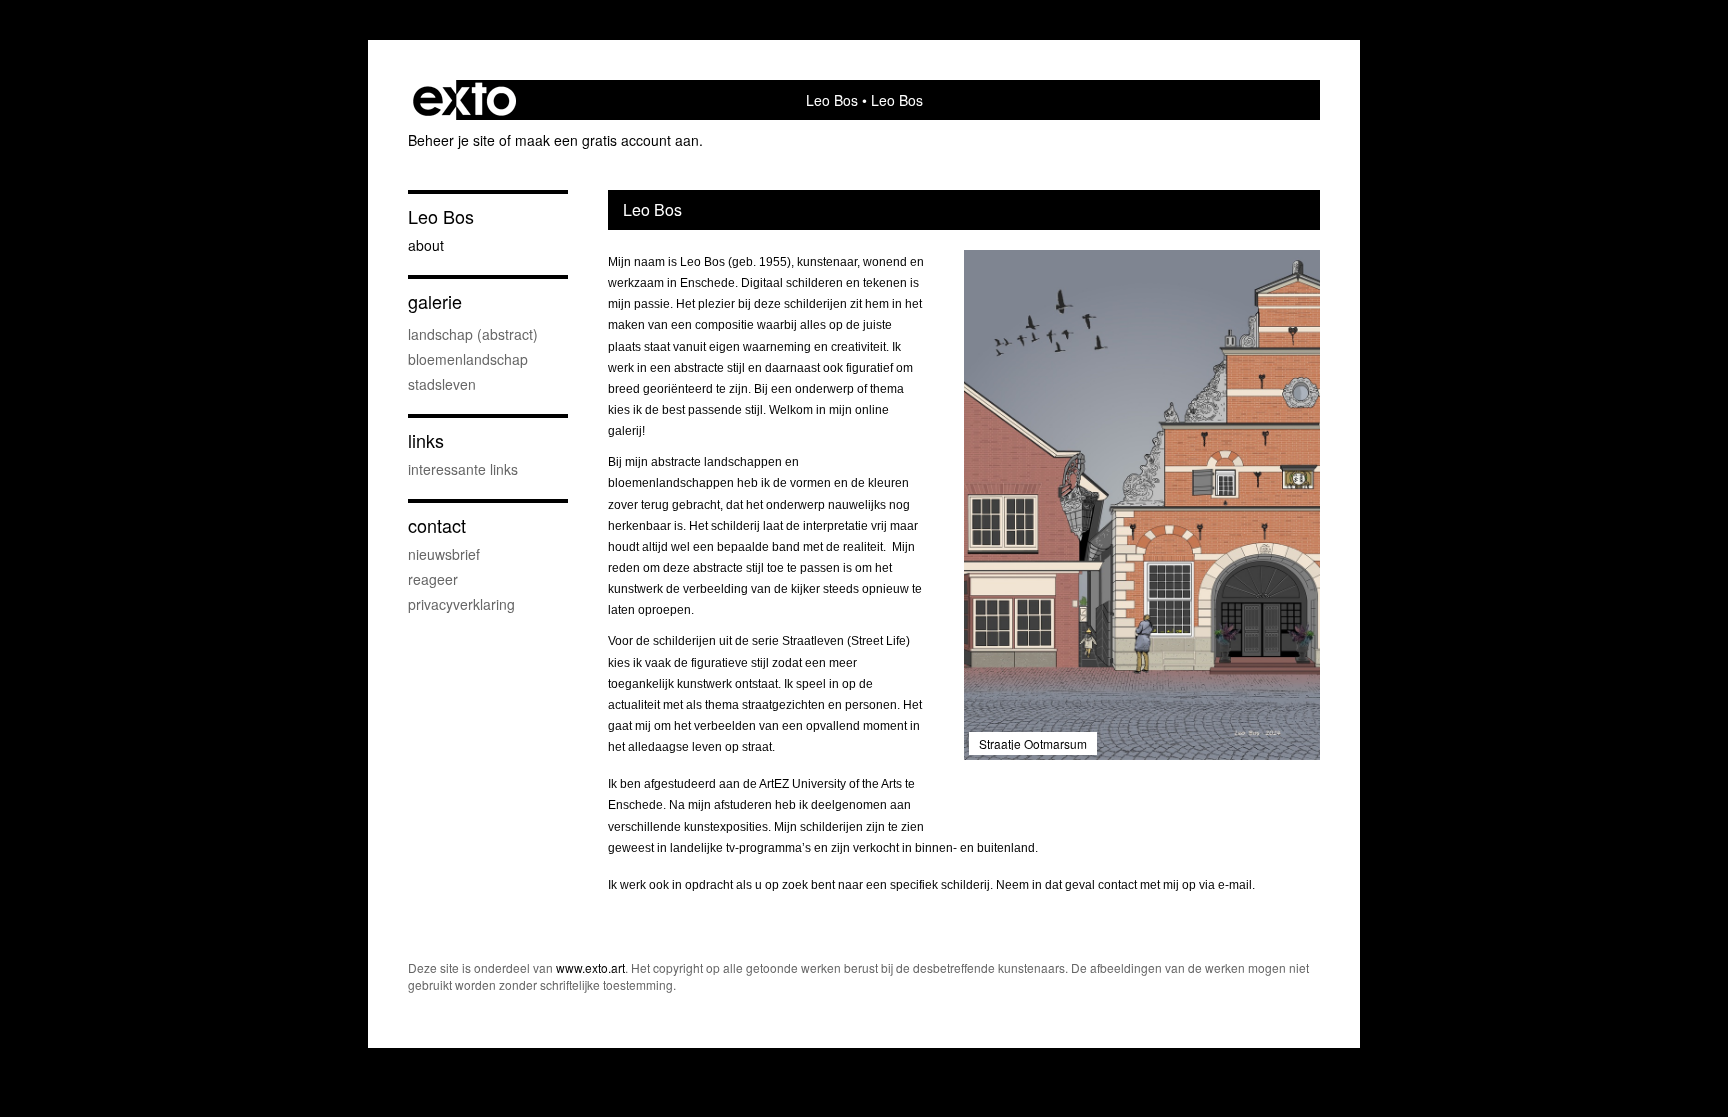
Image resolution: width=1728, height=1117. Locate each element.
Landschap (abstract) (473, 334)
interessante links (463, 469)
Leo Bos (832, 100)
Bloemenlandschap (468, 359)
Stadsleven (442, 384)
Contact (437, 525)
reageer (433, 579)
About (426, 245)
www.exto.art (590, 967)
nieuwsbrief (444, 554)
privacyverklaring (461, 604)
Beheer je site (451, 140)
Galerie (435, 301)
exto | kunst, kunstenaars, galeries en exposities (464, 100)
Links (426, 440)
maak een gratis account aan (607, 140)
